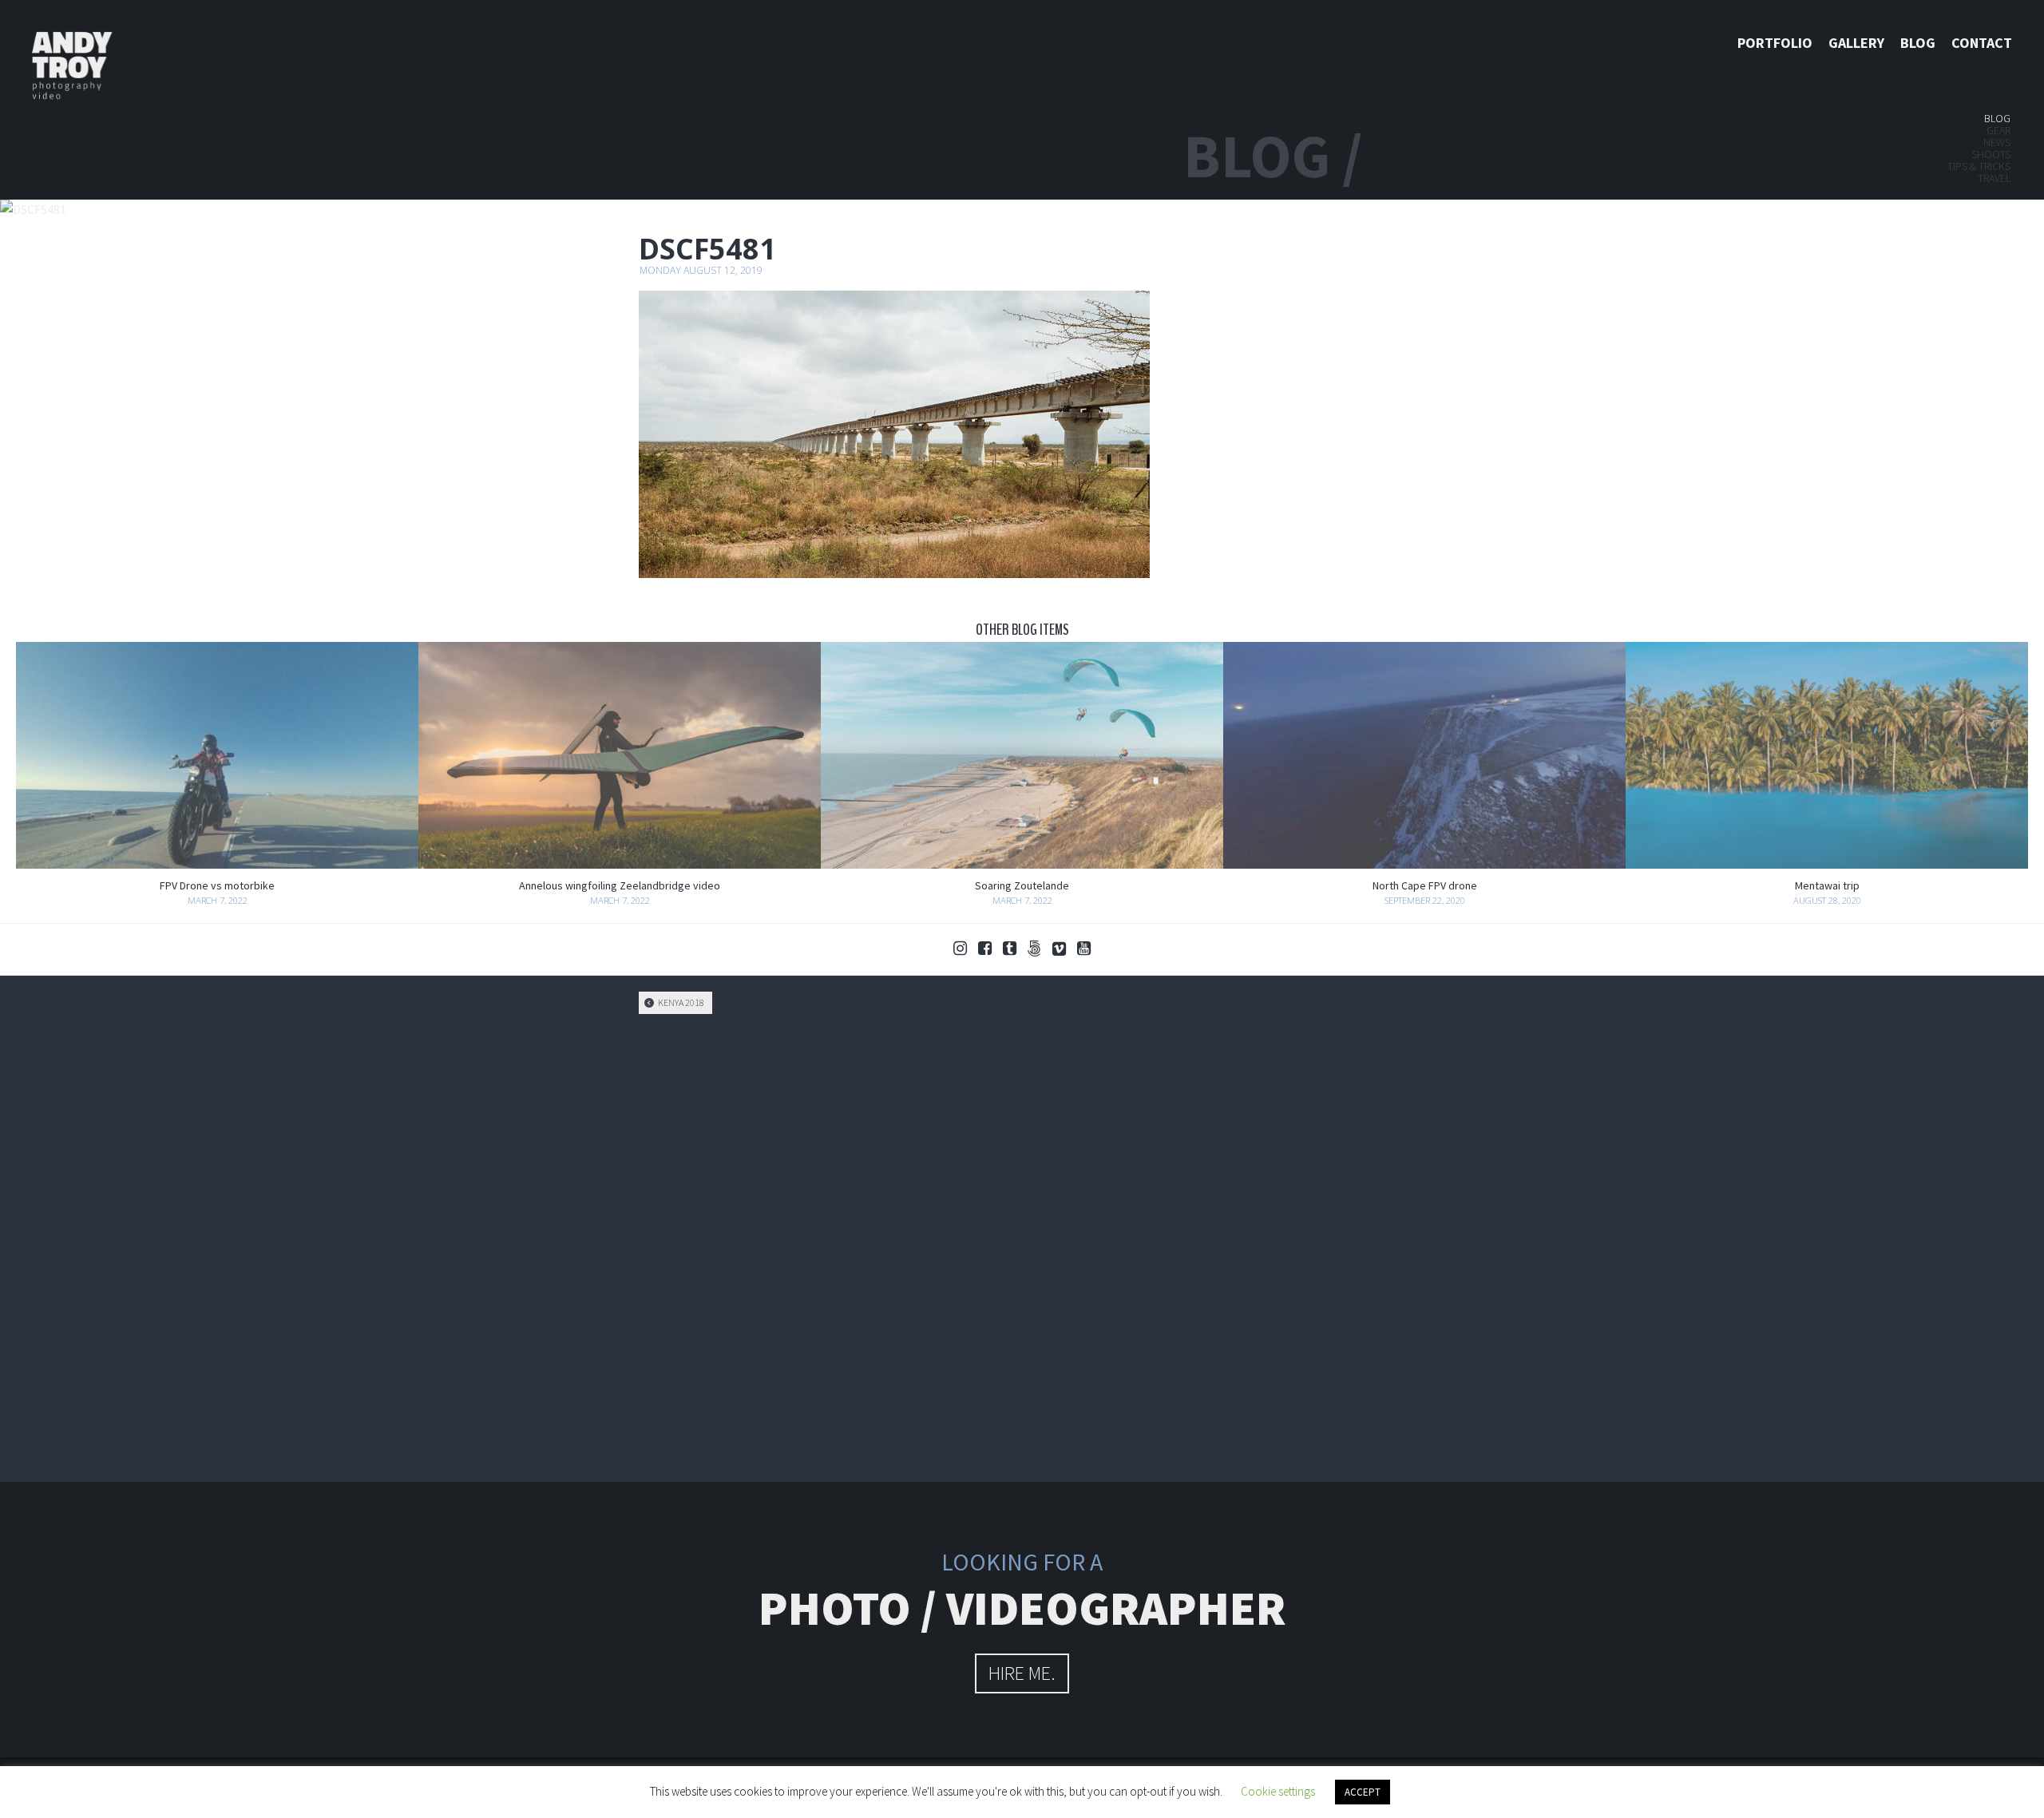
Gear (1998, 130)
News (1997, 142)
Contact (1982, 43)
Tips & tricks (1979, 166)
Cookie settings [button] (1278, 1791)
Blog (1918, 43)
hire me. (1022, 1673)
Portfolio (1775, 43)
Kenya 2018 (680, 1002)
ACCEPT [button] (1363, 1792)
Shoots (1991, 154)
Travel (1994, 178)
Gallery (1856, 43)
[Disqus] (1022, 1246)
